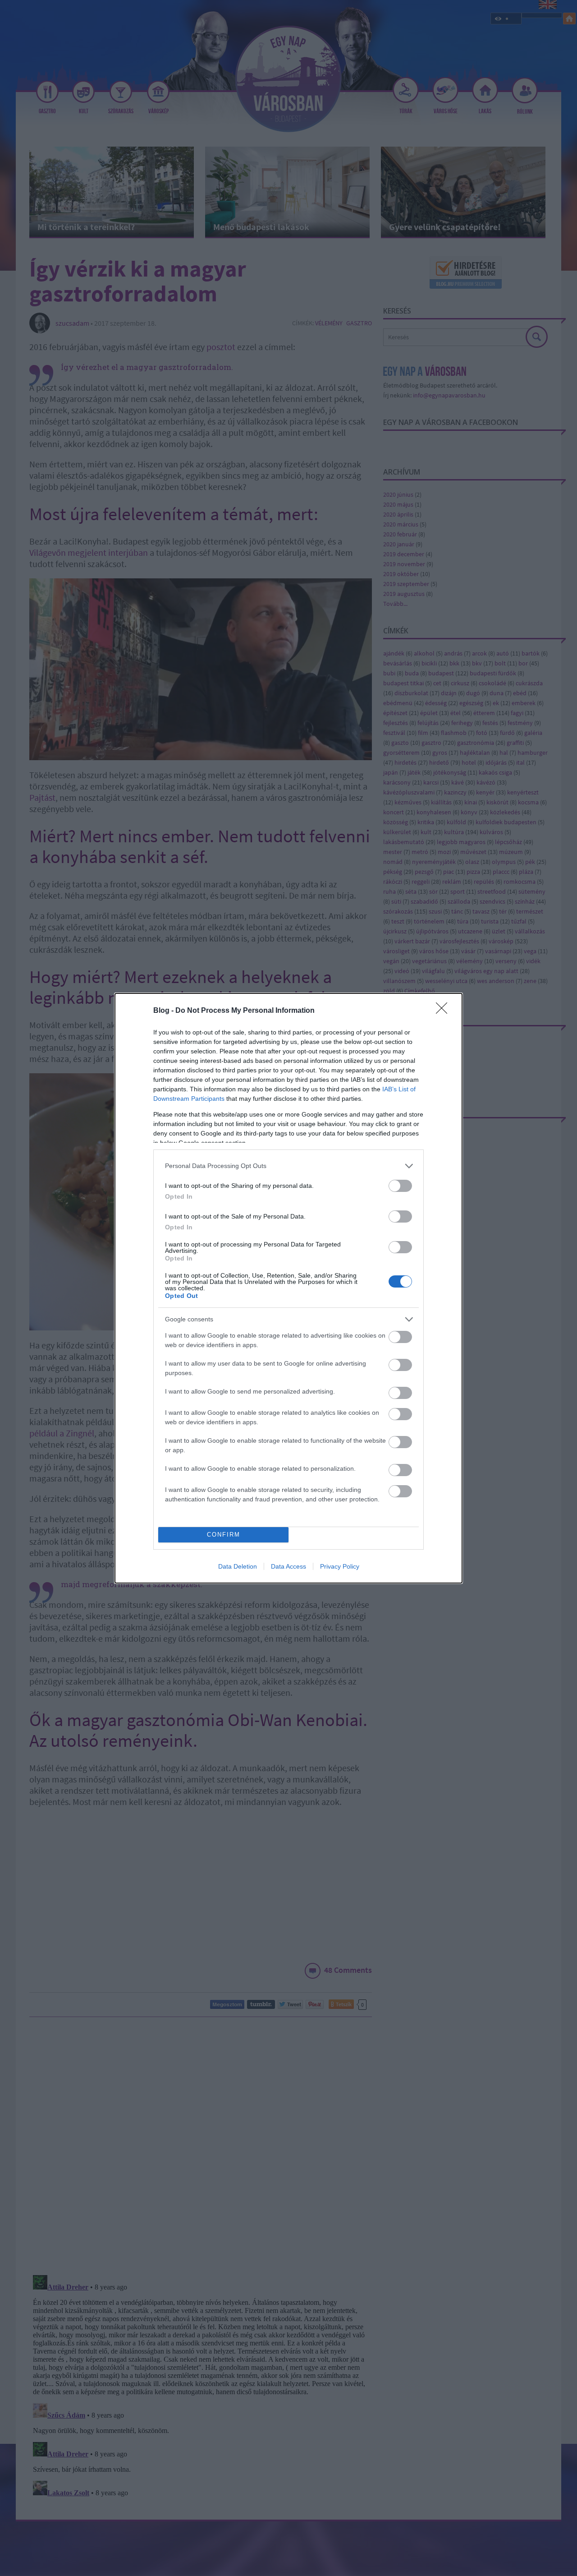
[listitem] (288, 1166)
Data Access (288, 1566)
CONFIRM (224, 1535)
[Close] (444, 1011)
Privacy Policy (340, 1566)
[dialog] (288, 1288)
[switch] (400, 1186)
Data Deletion (238, 1566)
